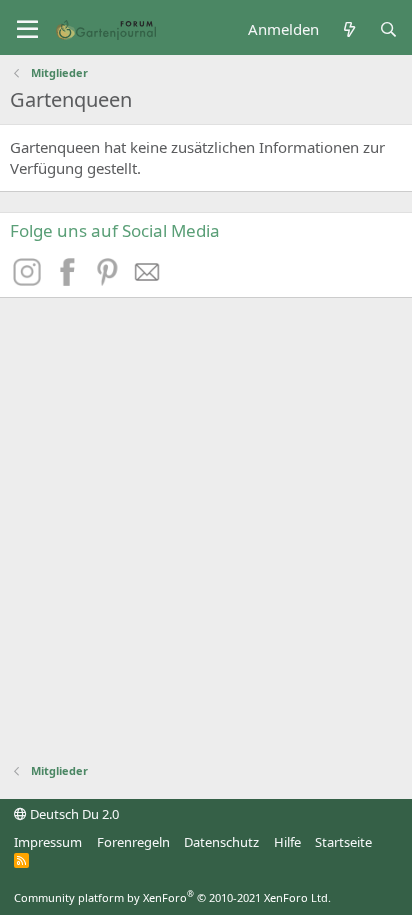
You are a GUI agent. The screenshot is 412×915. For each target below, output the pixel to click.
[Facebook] (70, 280)
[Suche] (388, 29)
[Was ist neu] (348, 29)
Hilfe (287, 842)
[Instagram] (30, 280)
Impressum (48, 842)
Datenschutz (221, 842)
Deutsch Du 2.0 (73, 814)
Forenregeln (133, 842)
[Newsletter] (148, 280)
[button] (27, 30)
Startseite (343, 842)
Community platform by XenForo (172, 897)
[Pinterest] (110, 280)
